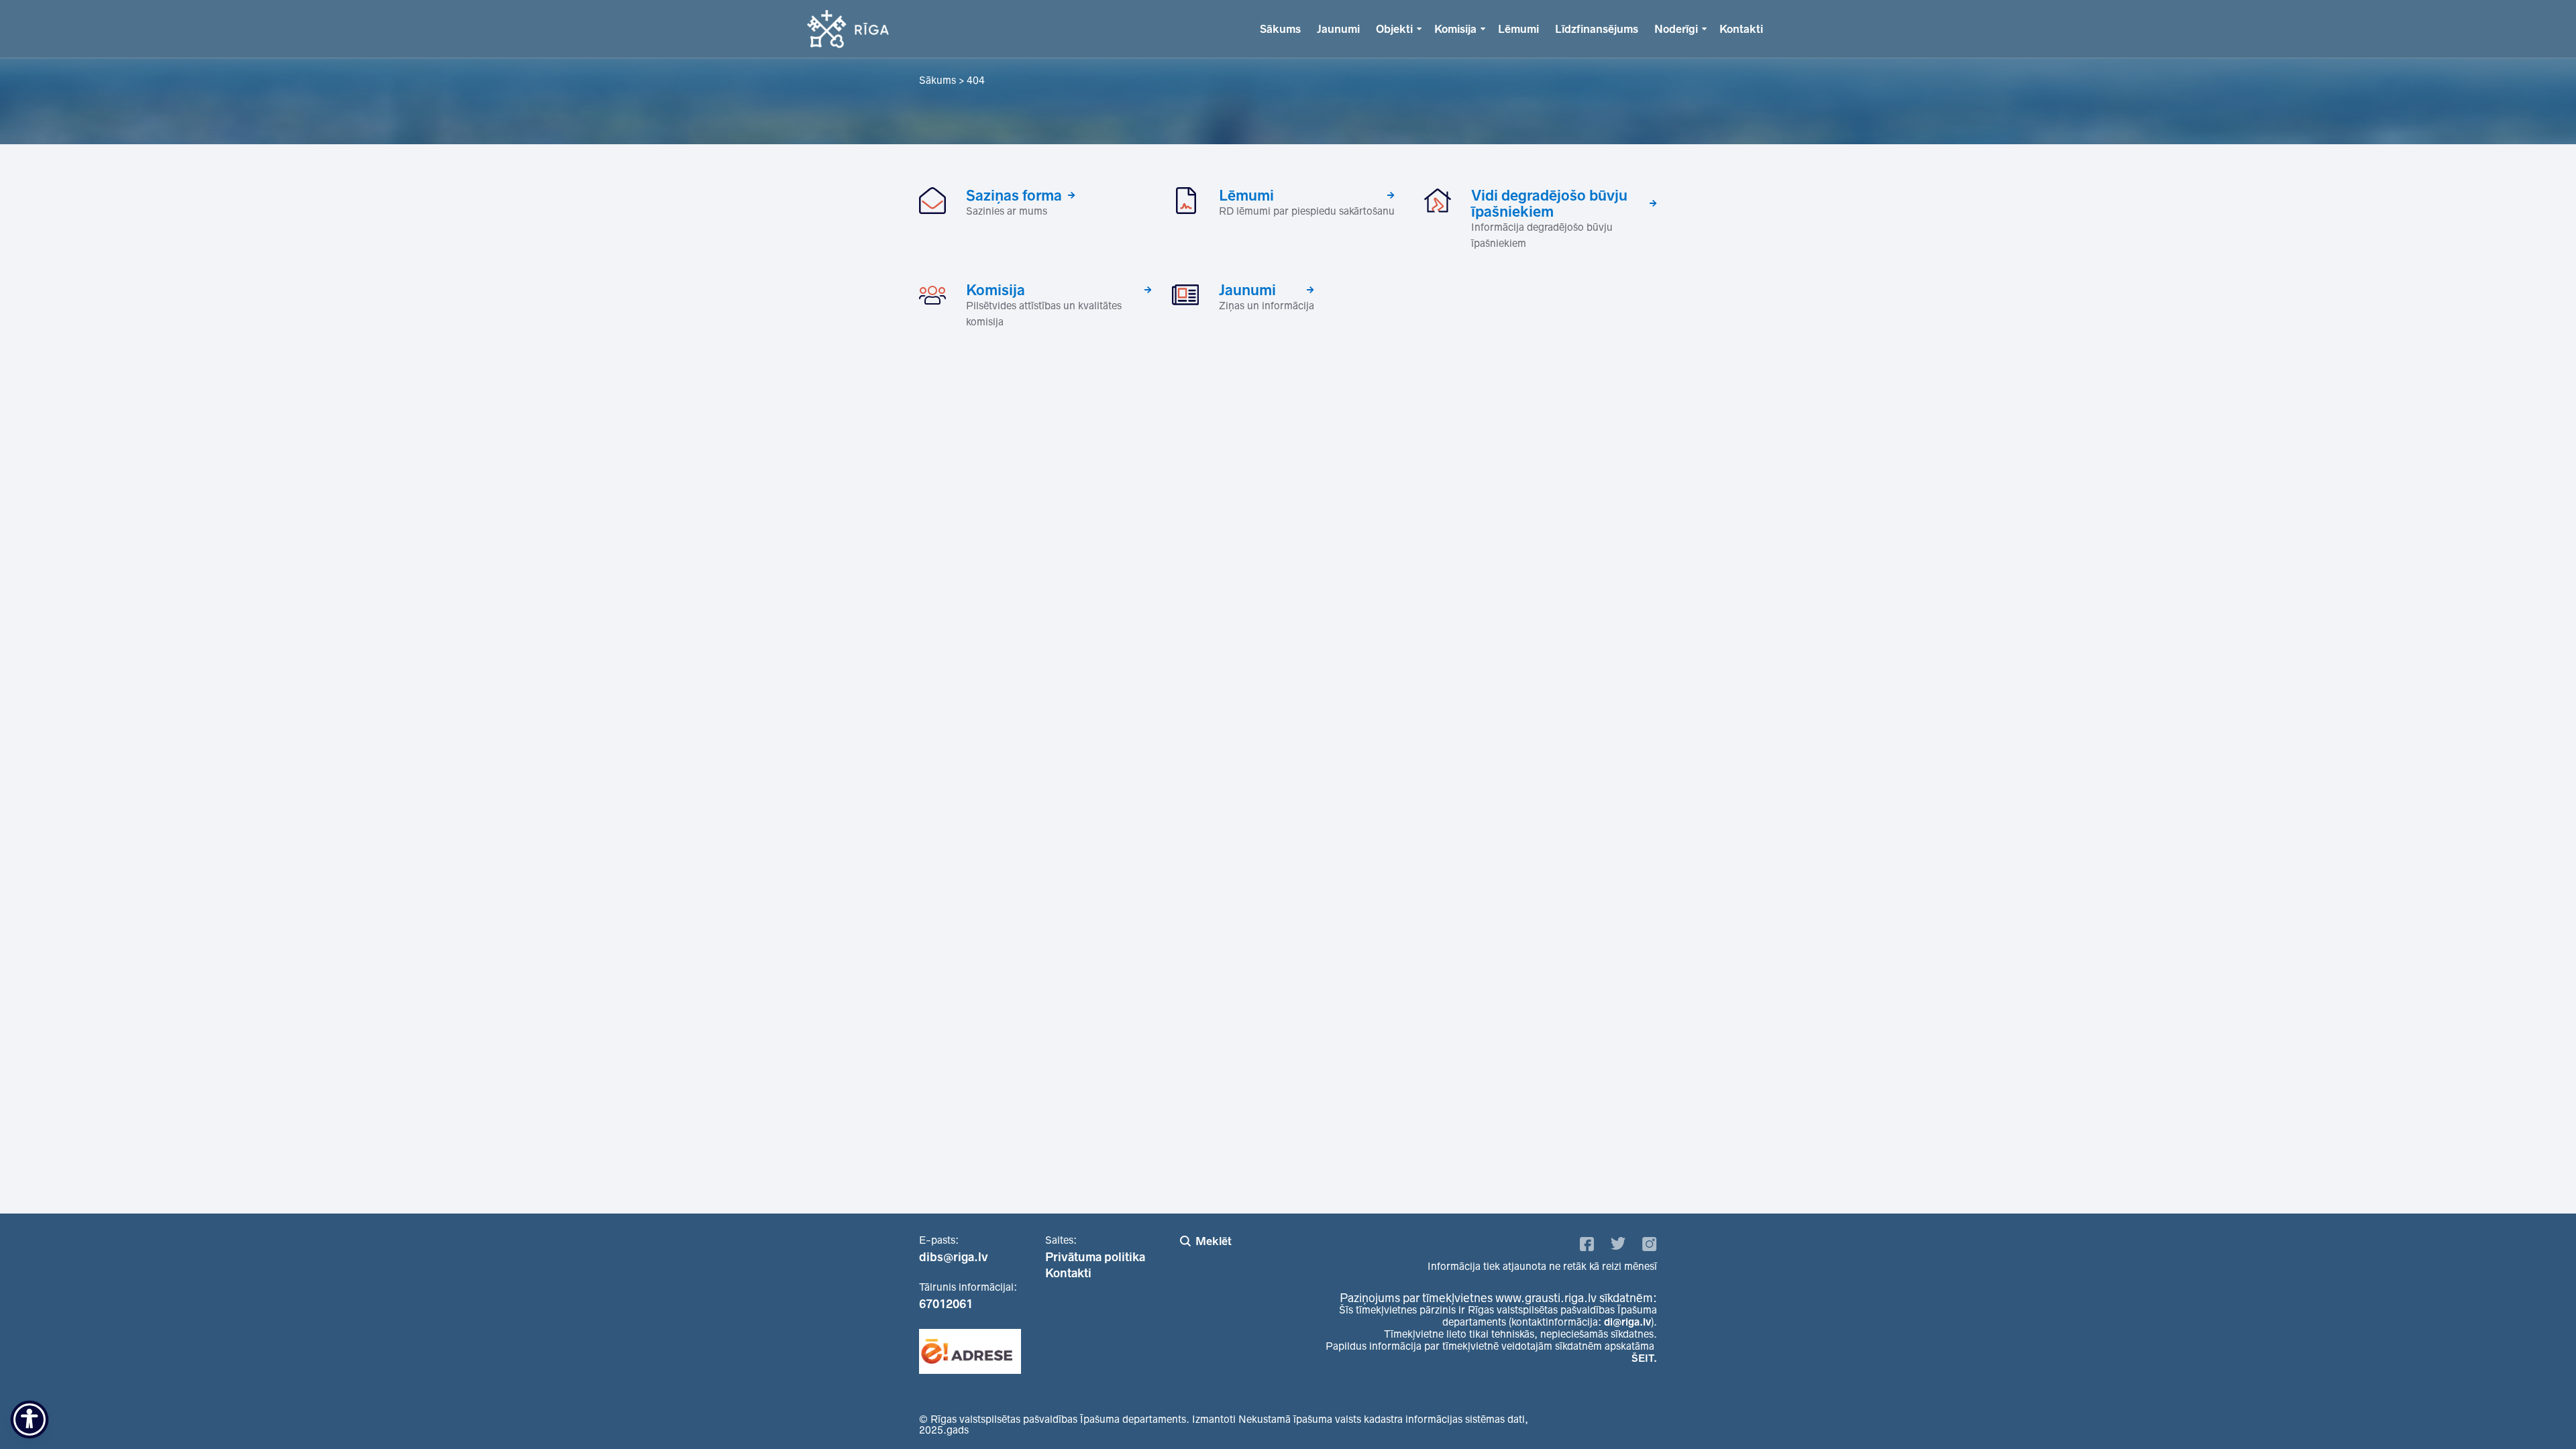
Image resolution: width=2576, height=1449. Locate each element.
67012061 (946, 1304)
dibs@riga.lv (954, 1257)
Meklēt (1214, 1241)
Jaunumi (1338, 29)
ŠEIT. (1644, 1358)
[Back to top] (2538, 1411)
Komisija (1455, 29)
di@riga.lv (1627, 1322)
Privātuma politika (1095, 1257)
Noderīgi (1676, 29)
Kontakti (1741, 29)
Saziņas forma (1014, 195)
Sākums (1280, 29)
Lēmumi (1518, 29)
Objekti (1394, 29)
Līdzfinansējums (1597, 29)
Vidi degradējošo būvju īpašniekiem (1549, 203)
